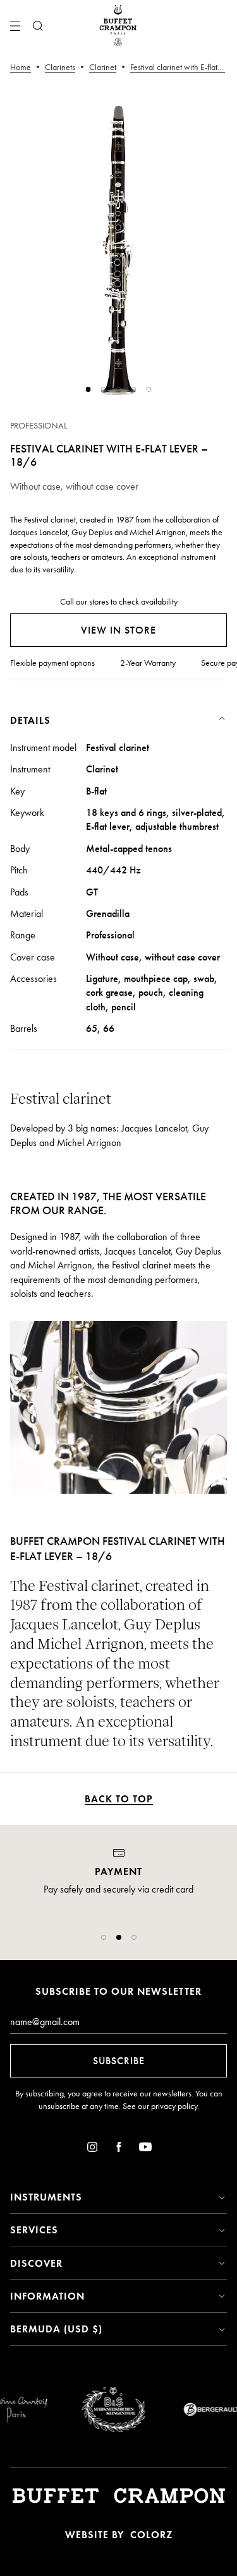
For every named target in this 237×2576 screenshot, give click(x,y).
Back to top (119, 1799)
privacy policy (174, 2106)
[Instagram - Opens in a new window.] (92, 2149)
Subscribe (119, 2061)
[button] (104, 1937)
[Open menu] (15, 26)
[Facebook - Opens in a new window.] (119, 2149)
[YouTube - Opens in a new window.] (145, 2149)
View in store (118, 630)
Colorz (151, 2535)
